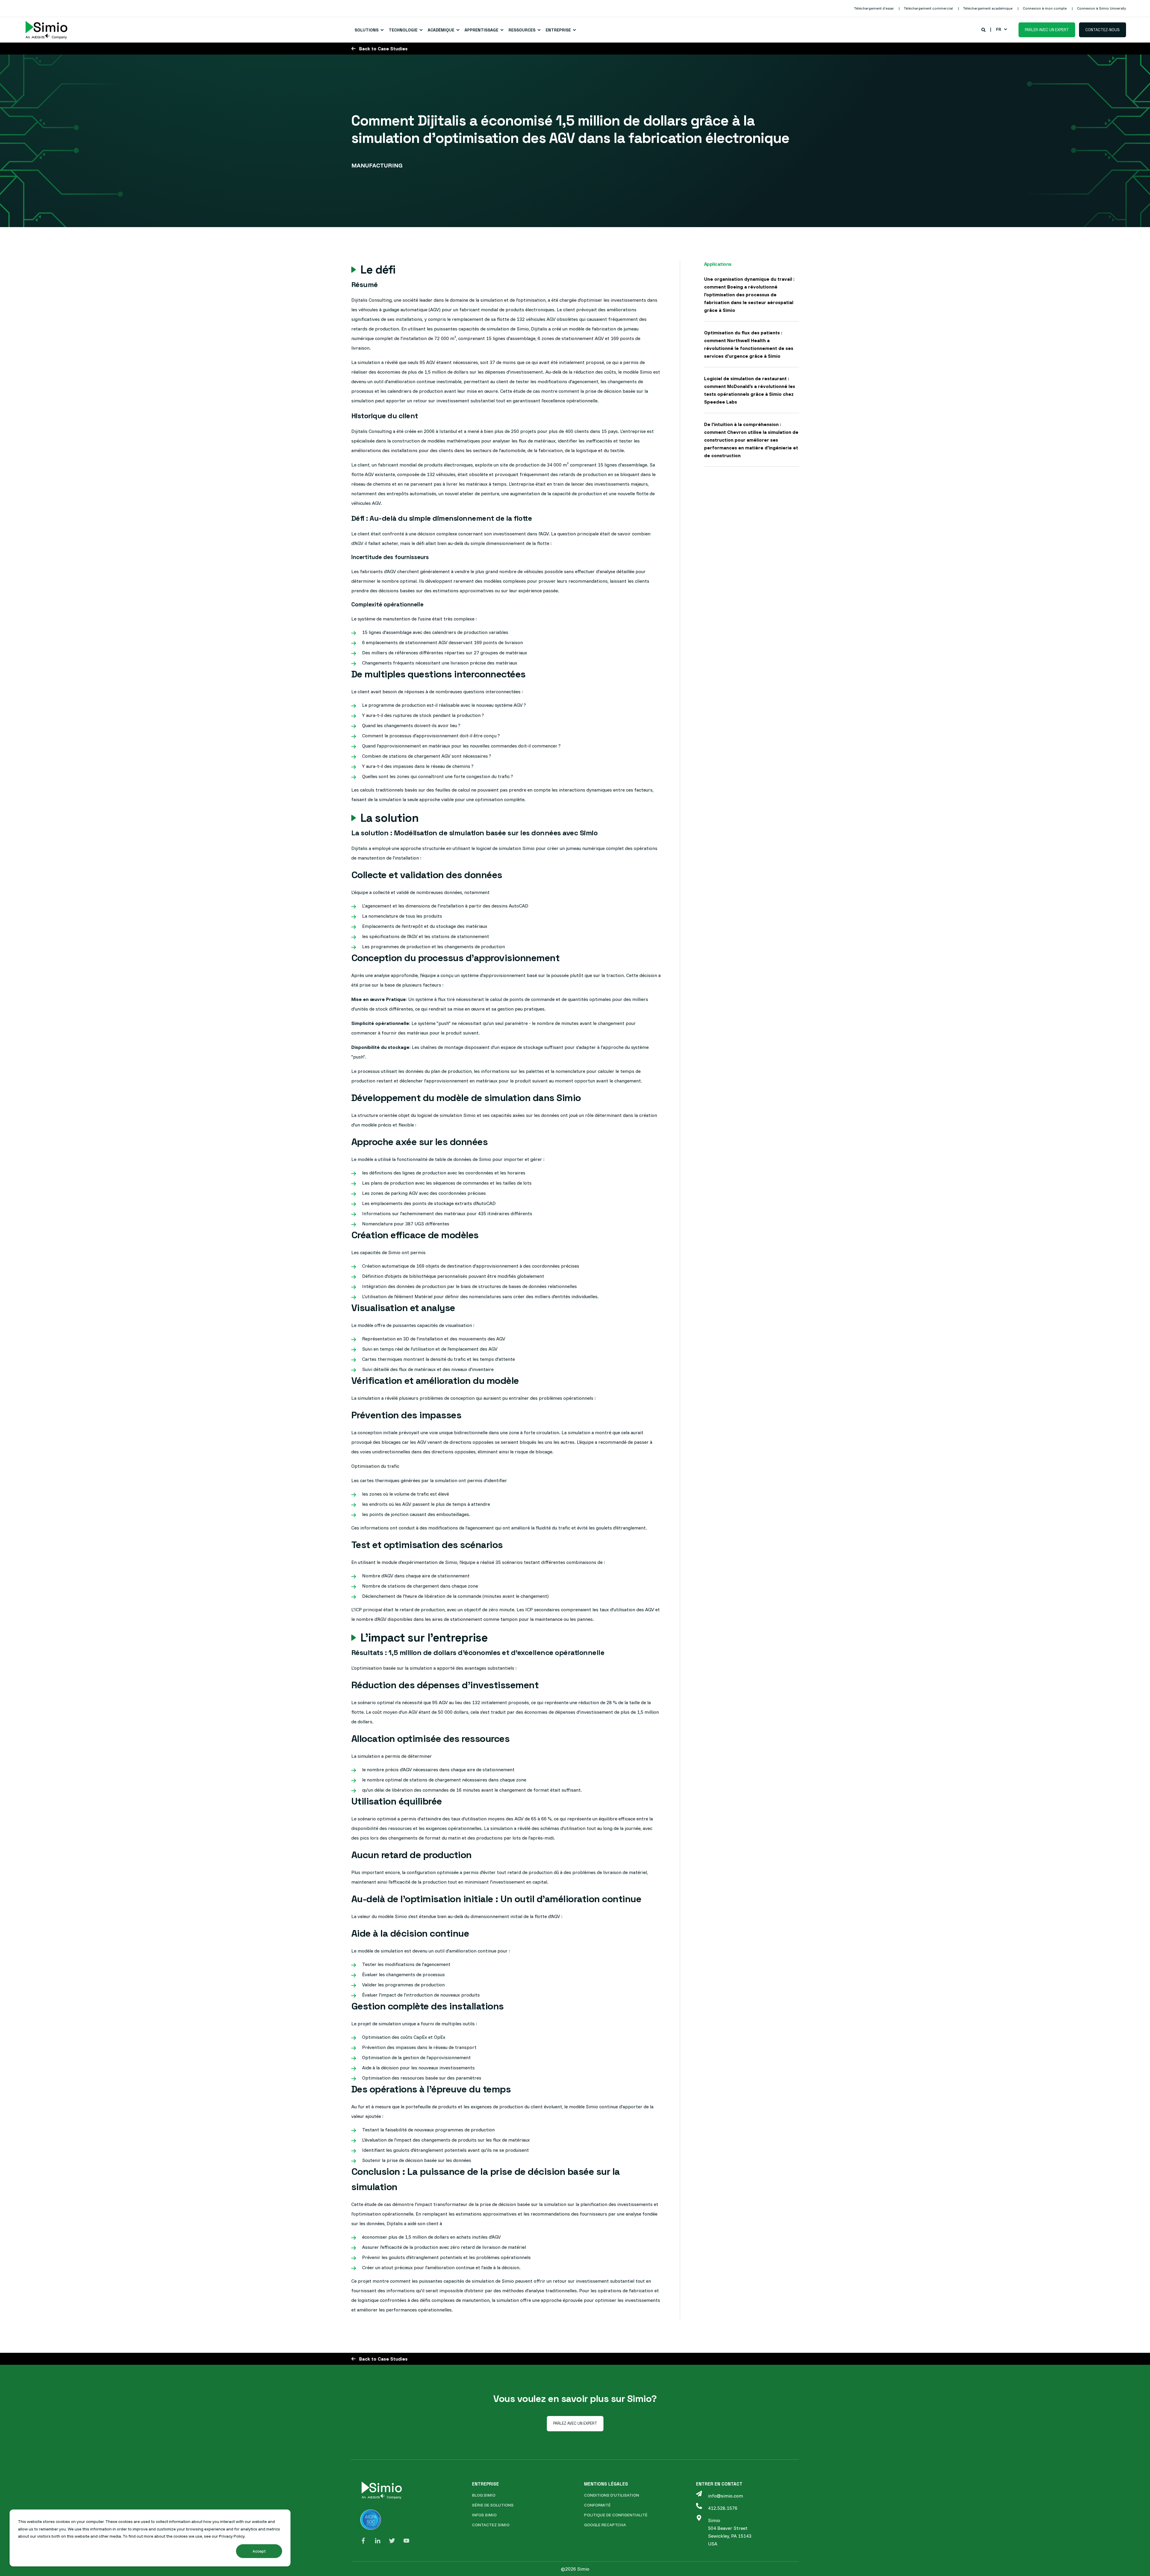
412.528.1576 (723, 2508)
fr (999, 29)
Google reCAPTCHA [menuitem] (605, 2525)
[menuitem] (874, 8)
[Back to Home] (46, 30)
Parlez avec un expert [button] (575, 2423)
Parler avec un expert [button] (1047, 30)
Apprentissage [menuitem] (481, 30)
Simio (714, 2520)
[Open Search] (984, 29)
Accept (259, 2551)
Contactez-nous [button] (1103, 30)
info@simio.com (725, 2496)
